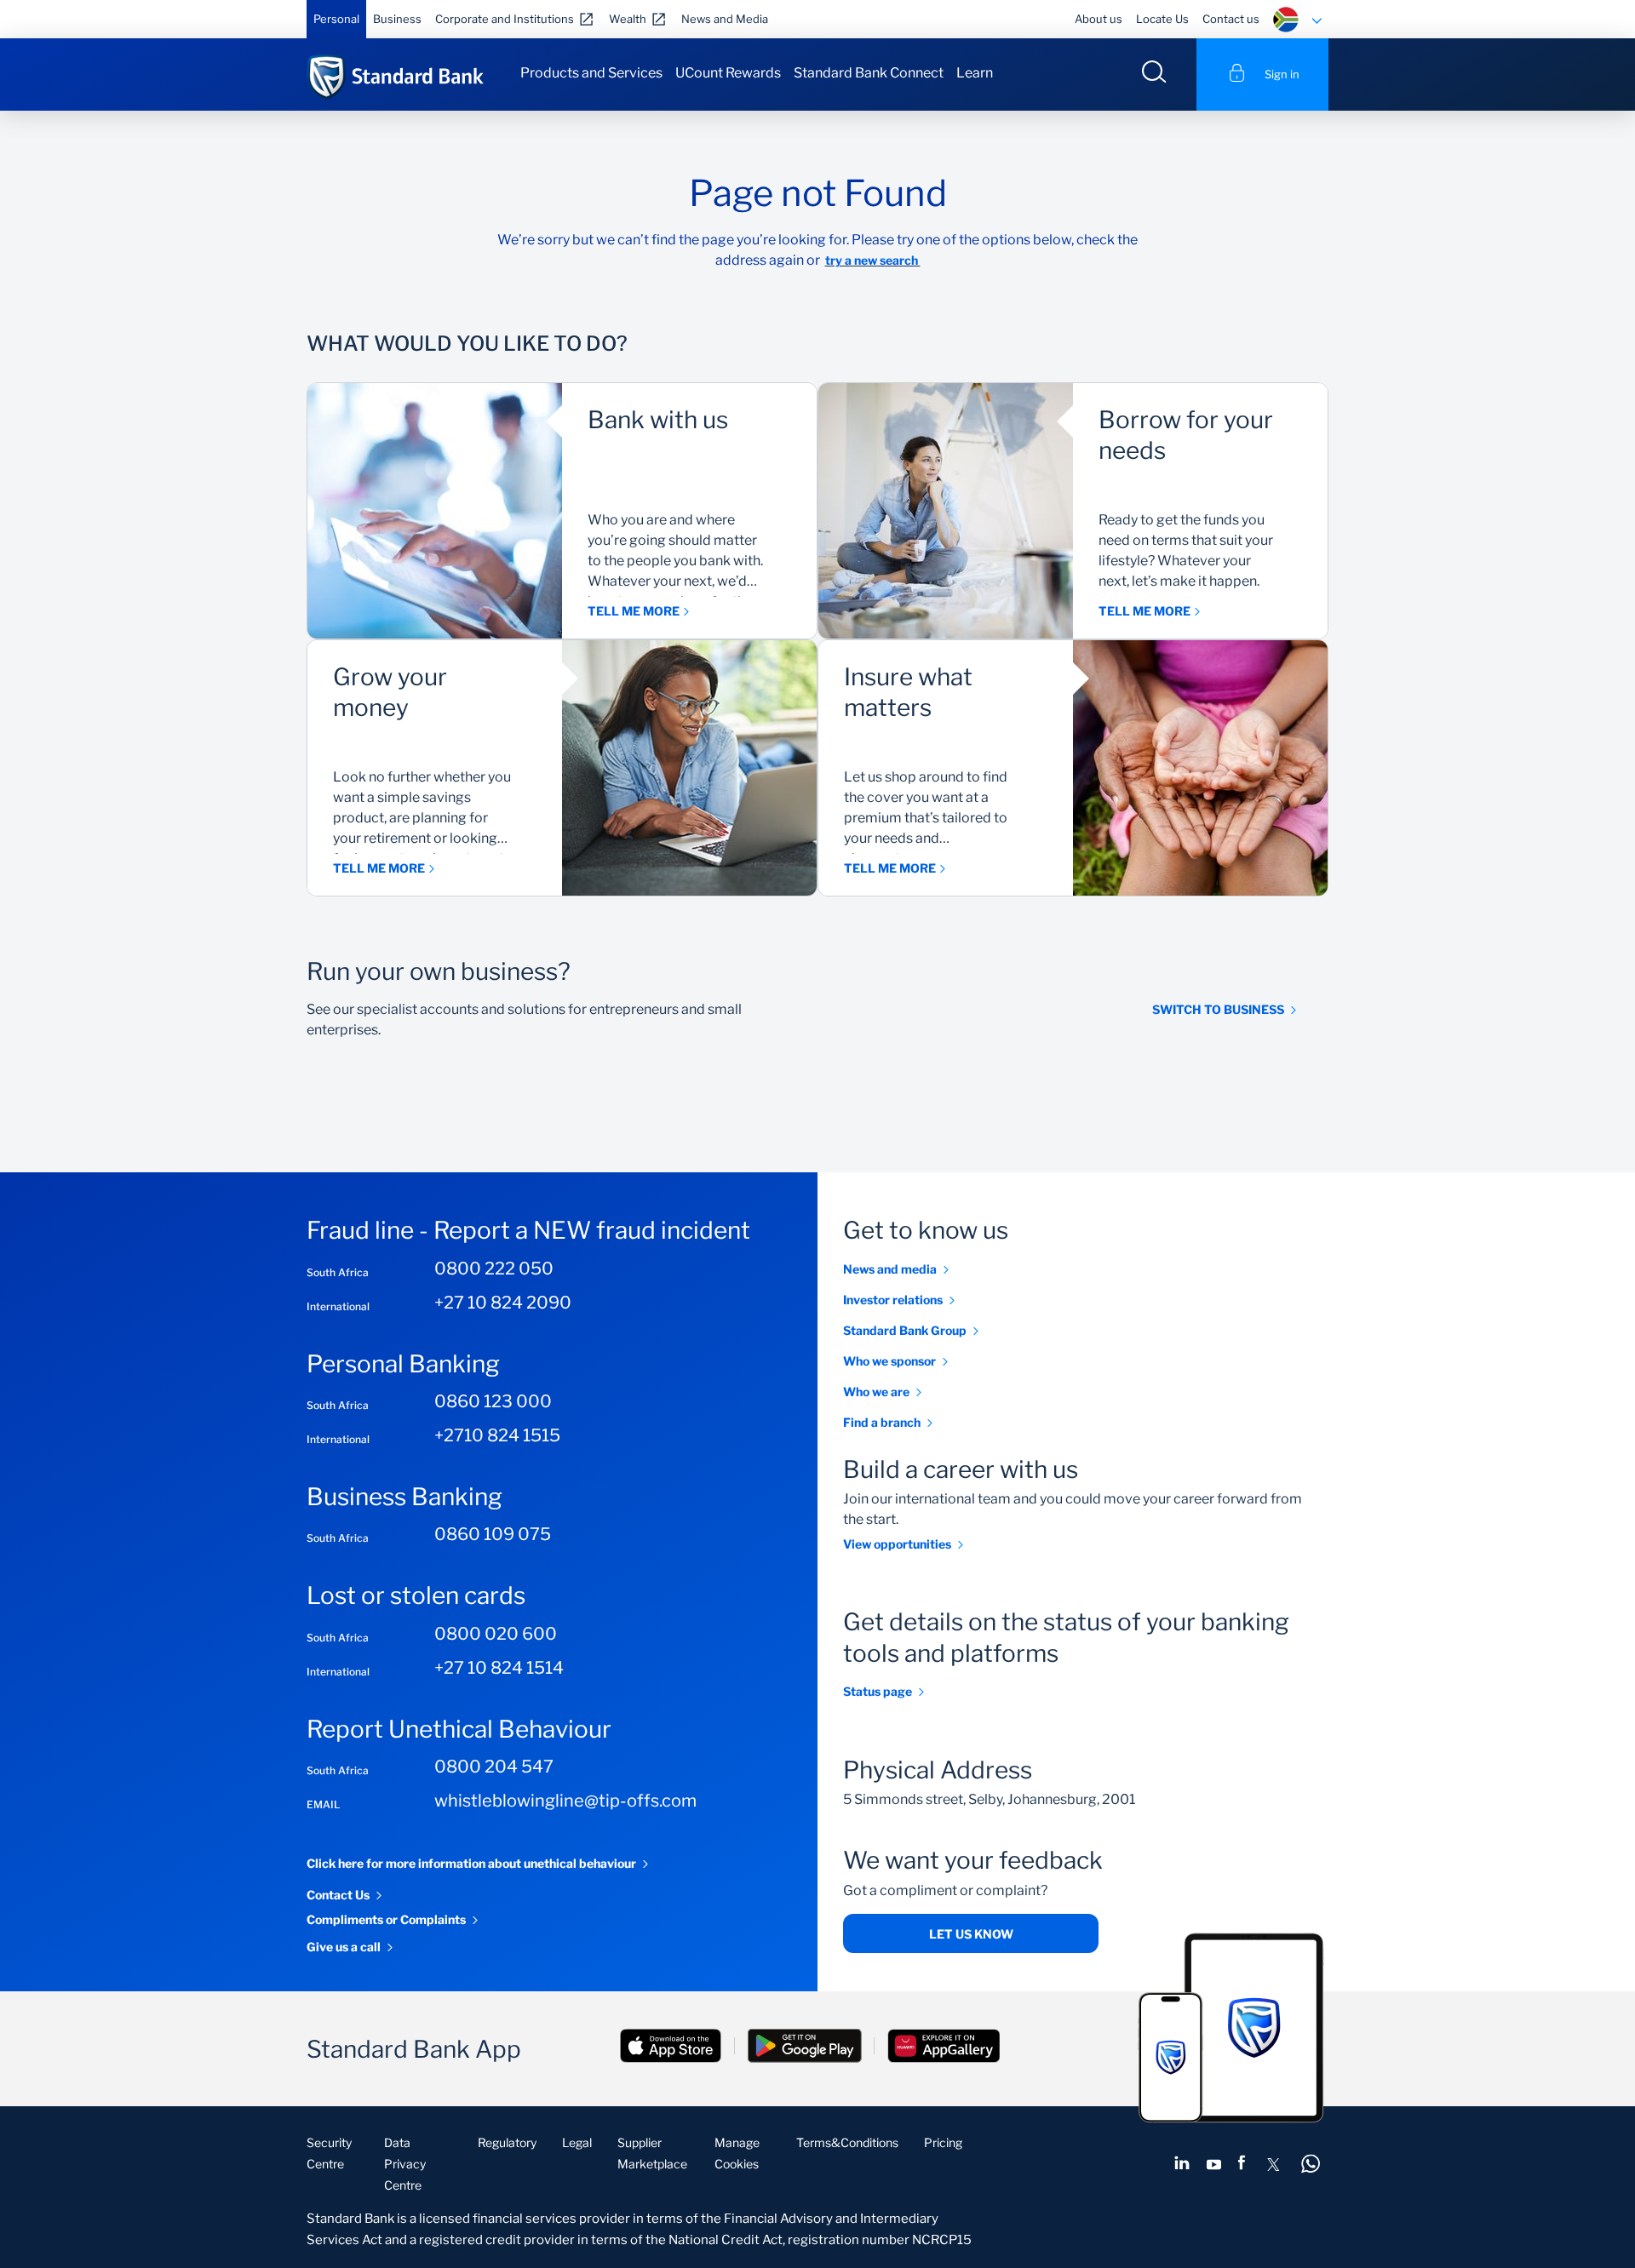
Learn (975, 73)
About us (1099, 19)
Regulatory (507, 2142)
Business (397, 19)
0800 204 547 (494, 1767)
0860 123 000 (493, 1401)
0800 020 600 (496, 1634)
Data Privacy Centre (405, 2164)
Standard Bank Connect (869, 73)
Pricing (943, 2142)
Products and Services (591, 73)
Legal (577, 2142)
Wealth (628, 19)
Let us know (971, 1934)
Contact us (1231, 19)
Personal (336, 19)
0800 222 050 (494, 1269)
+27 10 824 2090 (503, 1303)
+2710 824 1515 (497, 1435)
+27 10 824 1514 (499, 1668)
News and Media (725, 19)
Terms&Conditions (847, 2142)
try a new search (873, 260)
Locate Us (1162, 19)
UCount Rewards (728, 73)
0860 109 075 (493, 1534)
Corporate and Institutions (505, 19)
